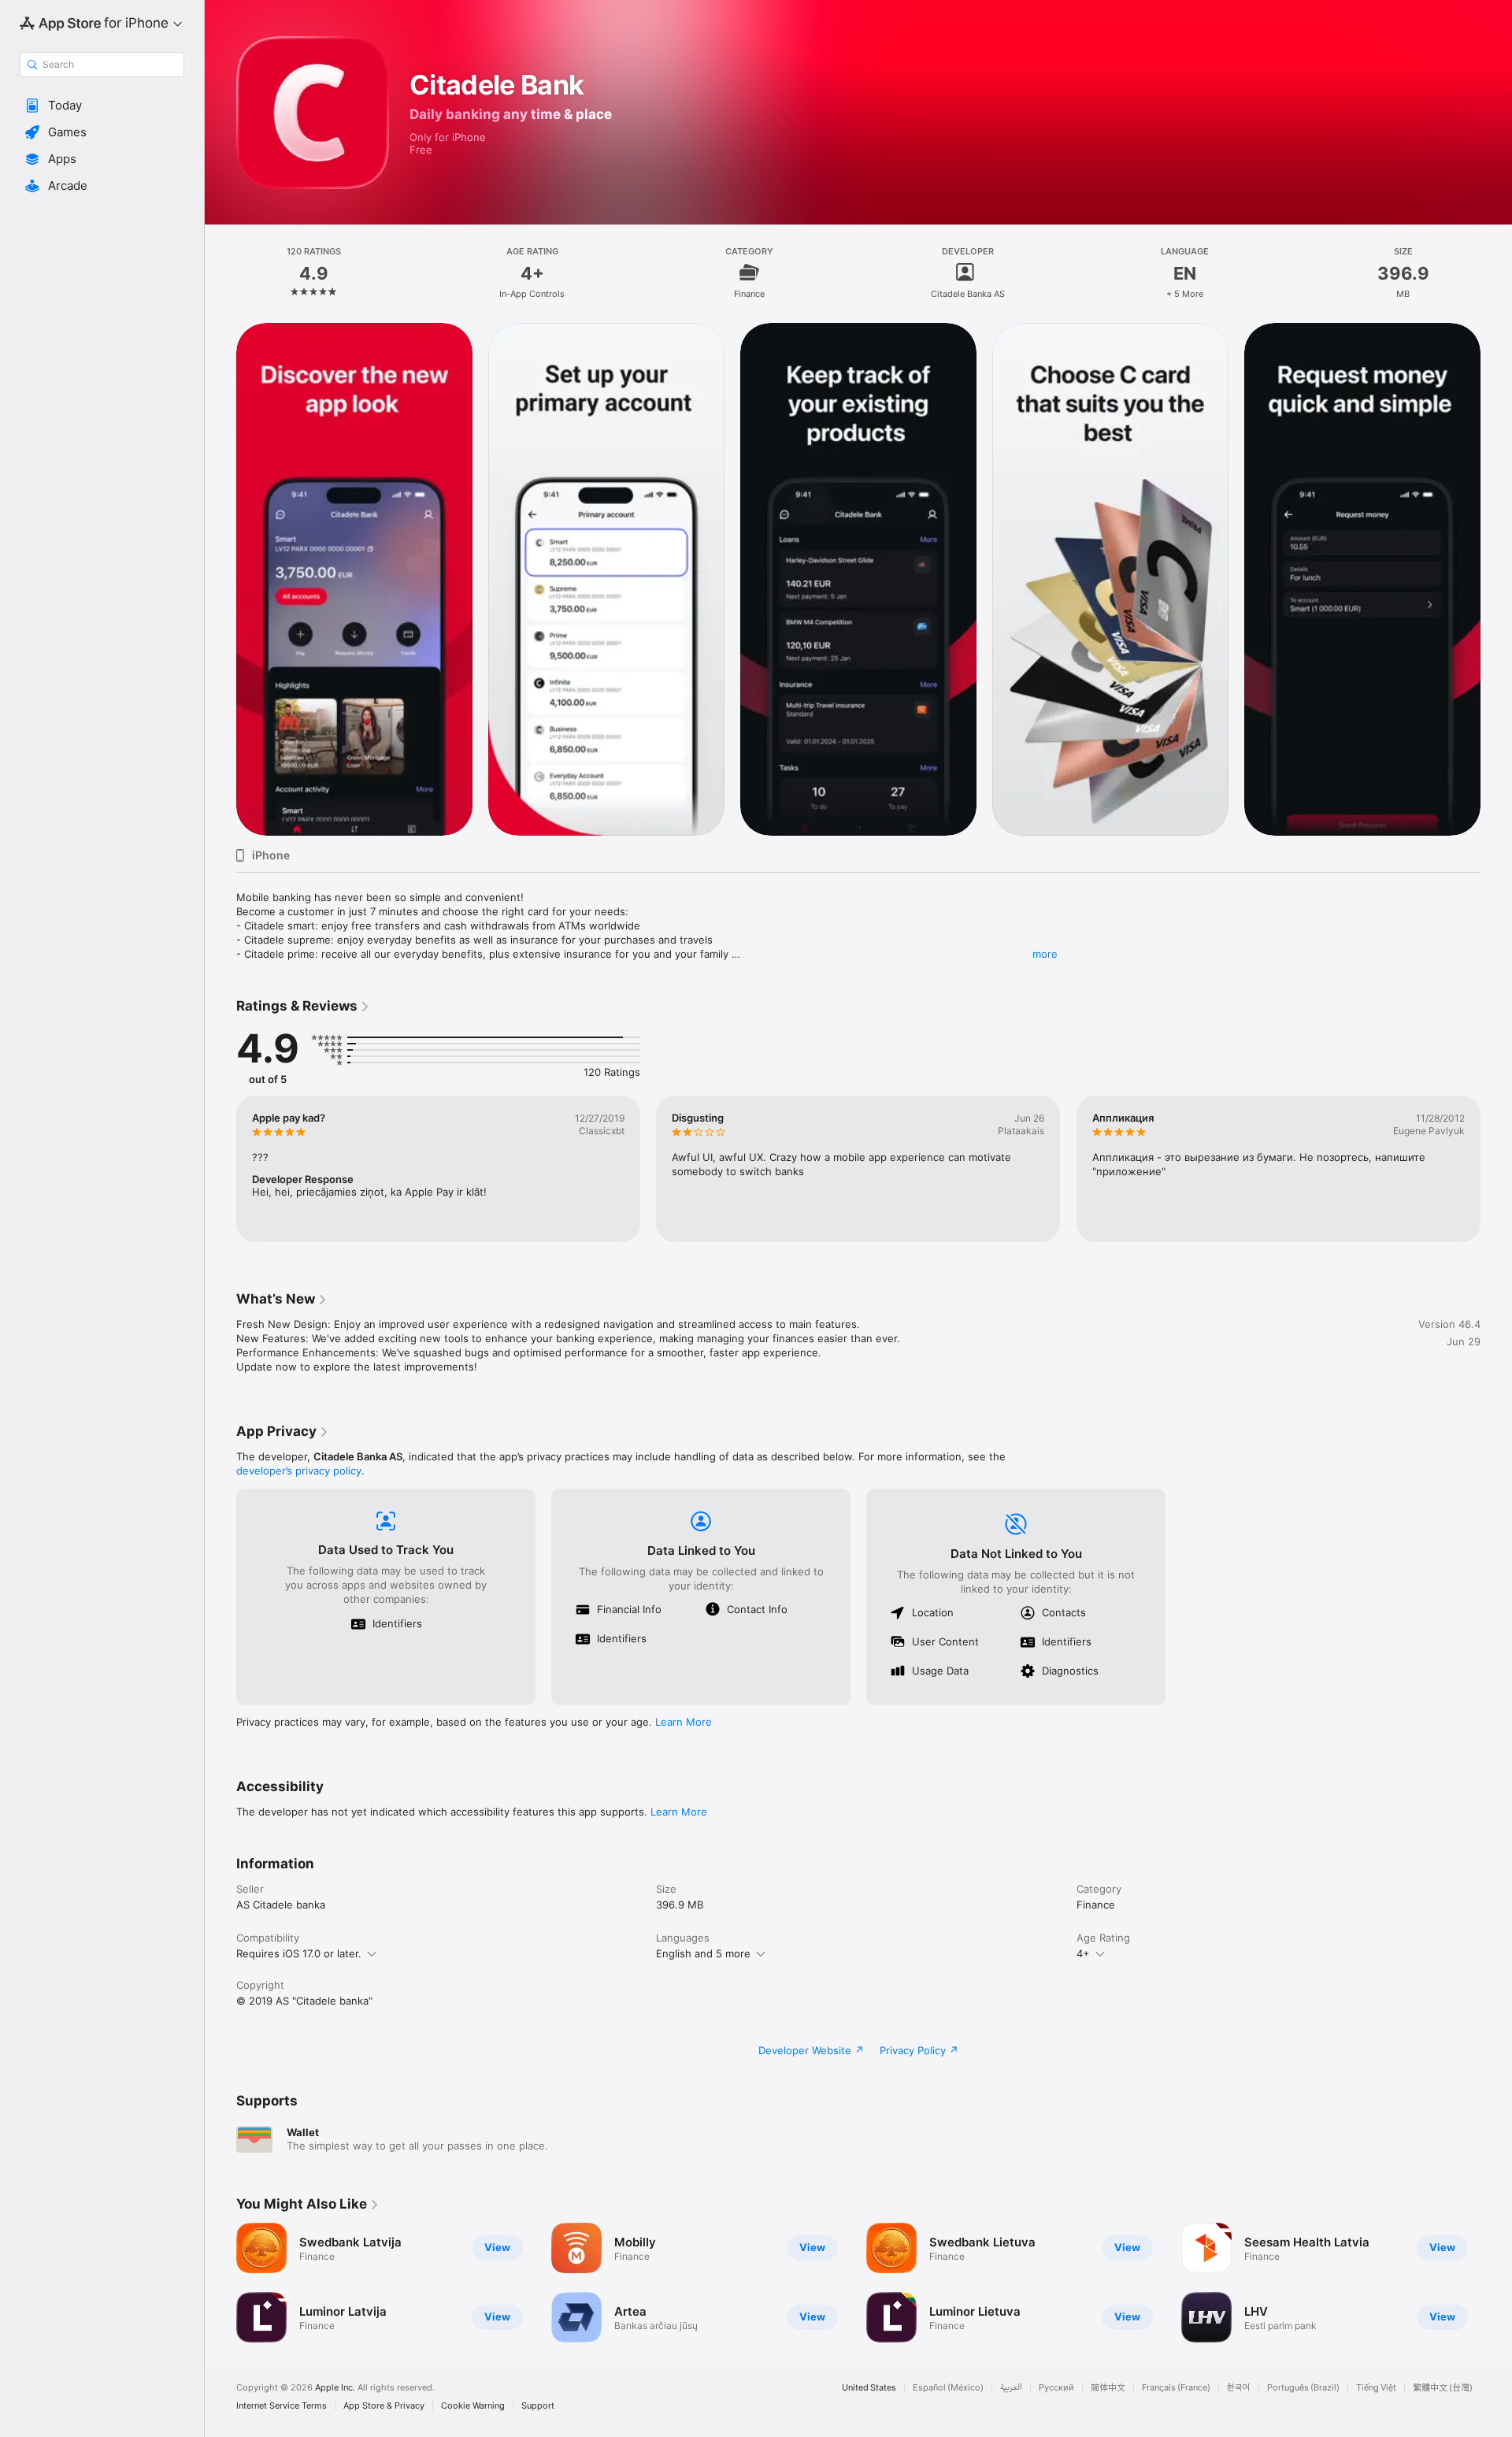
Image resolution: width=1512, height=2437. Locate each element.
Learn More (684, 1722)
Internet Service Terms (282, 2406)
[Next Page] (1496, 579)
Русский (1056, 2388)
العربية (1011, 2388)
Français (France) (1176, 2388)
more (1045, 954)
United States (869, 2388)
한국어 (1239, 2388)
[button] (102, 106)
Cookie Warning (473, 2406)
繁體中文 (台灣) (1443, 2388)
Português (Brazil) (1303, 2388)
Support (538, 2406)
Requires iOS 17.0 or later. (299, 1953)
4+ (1083, 1953)
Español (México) (948, 2388)
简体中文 (1108, 2388)
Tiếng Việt (1376, 2388)
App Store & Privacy (384, 2406)
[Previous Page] (220, 579)
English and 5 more (703, 1953)
